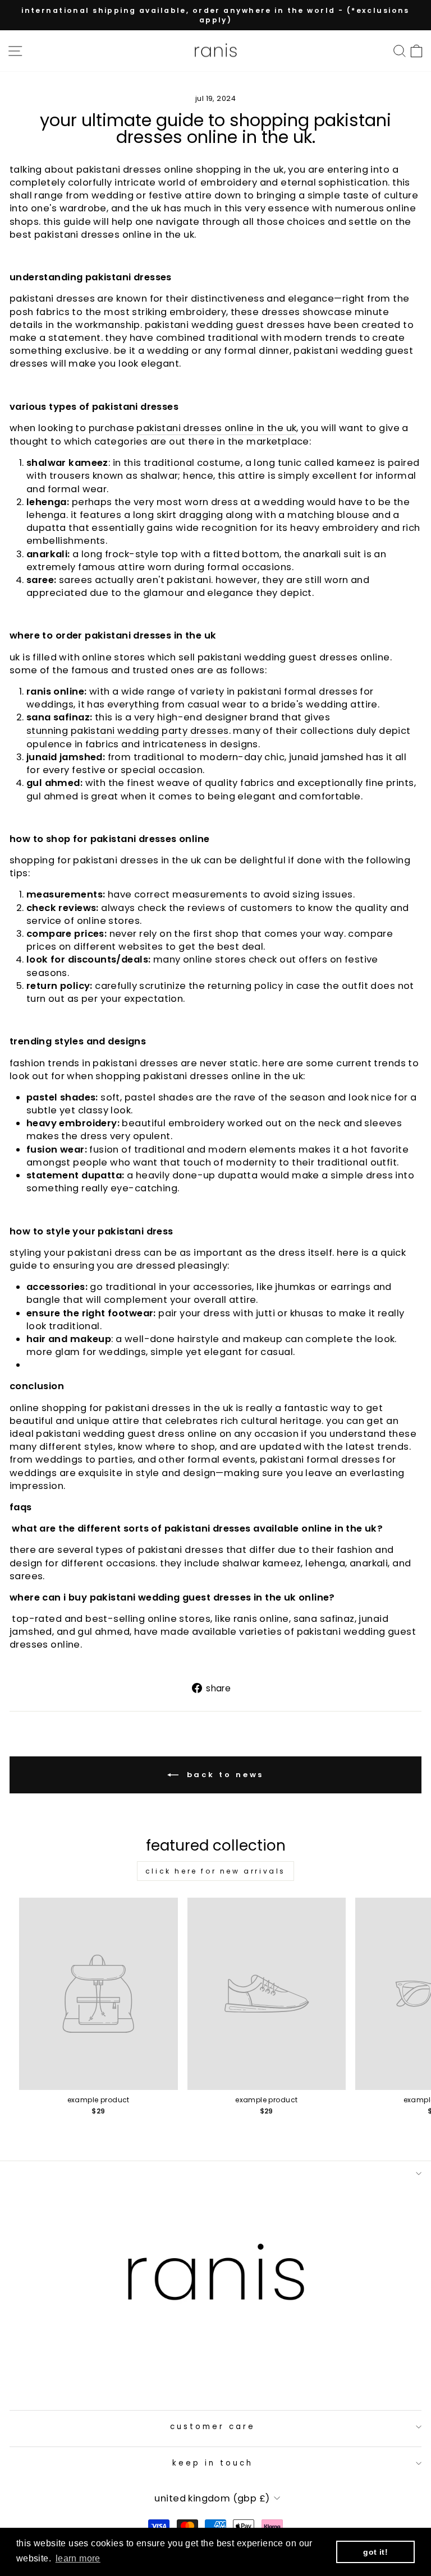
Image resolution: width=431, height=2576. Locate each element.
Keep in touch (213, 2463)
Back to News (224, 1775)
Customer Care (213, 2427)
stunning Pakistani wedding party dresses (128, 731)
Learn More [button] (78, 2558)
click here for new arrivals (215, 1871)
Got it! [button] (375, 2552)
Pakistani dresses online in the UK (216, 428)
